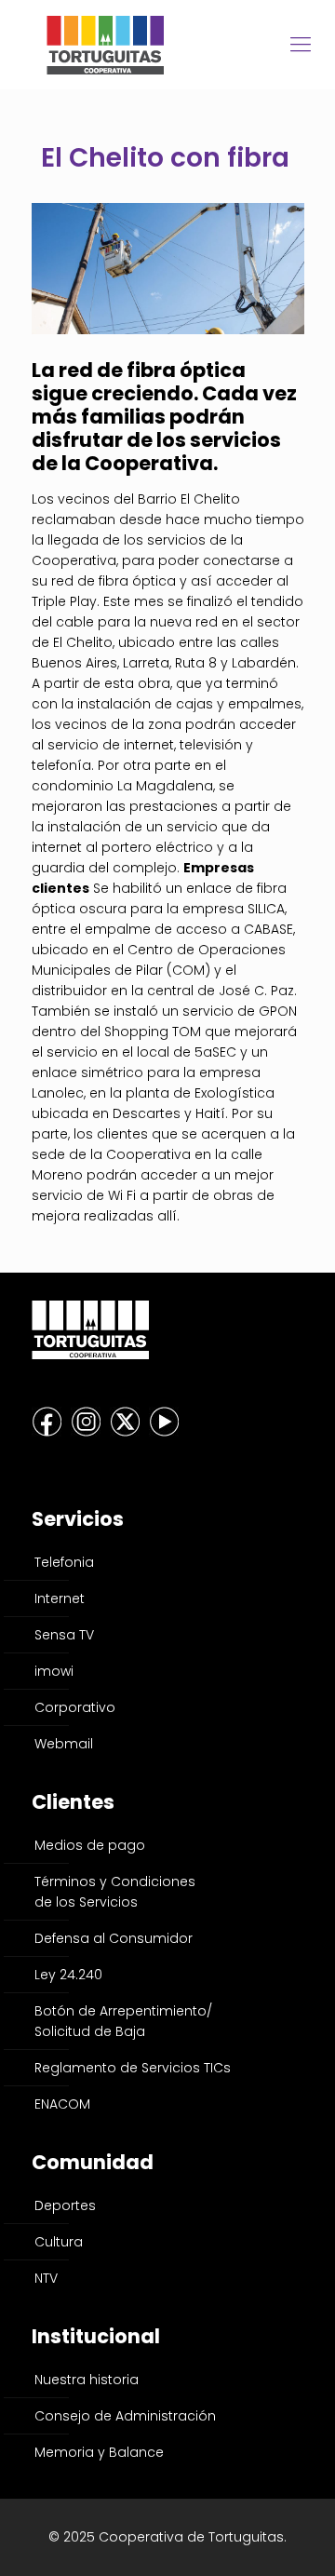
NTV (46, 2278)
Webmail (64, 1744)
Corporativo (75, 1707)
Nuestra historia (87, 2380)
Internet (60, 1598)
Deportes (65, 2205)
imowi (54, 1671)
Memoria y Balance (99, 2452)
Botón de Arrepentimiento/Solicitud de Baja (123, 2021)
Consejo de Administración (125, 2416)
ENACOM (62, 2104)
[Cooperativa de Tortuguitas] (167, 44)
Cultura (59, 2242)
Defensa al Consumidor (114, 1938)
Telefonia (64, 1562)
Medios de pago (90, 1845)
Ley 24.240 (68, 1975)
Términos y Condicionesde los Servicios (115, 1892)
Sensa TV (64, 1635)
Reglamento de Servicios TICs (133, 2068)
